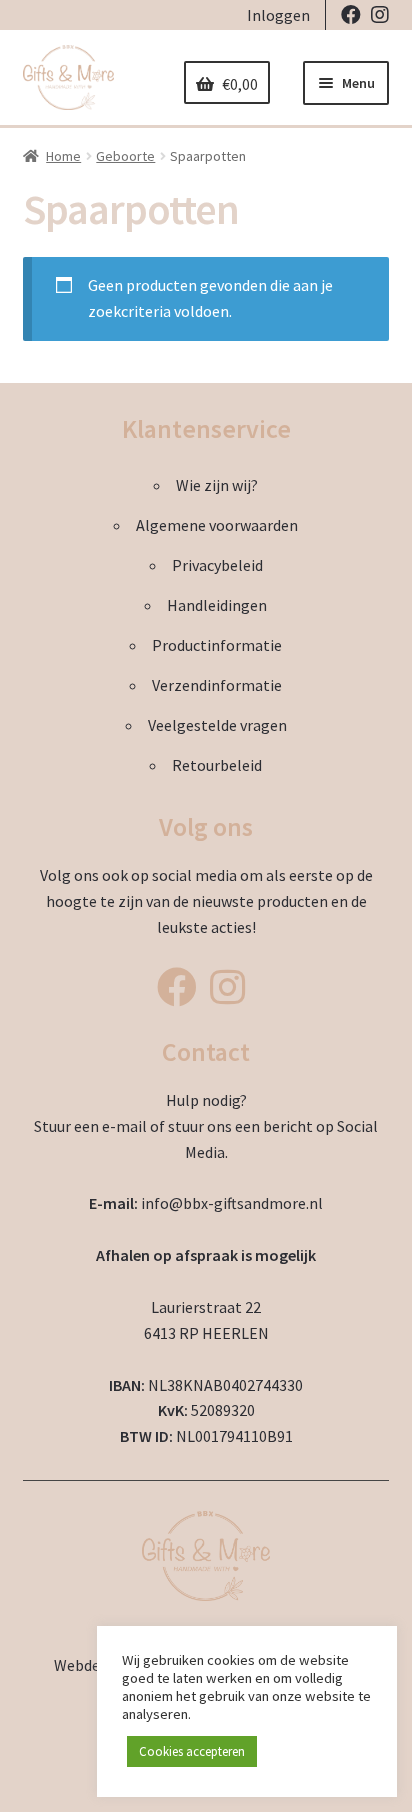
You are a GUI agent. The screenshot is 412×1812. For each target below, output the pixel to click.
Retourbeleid (217, 765)
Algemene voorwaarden (217, 525)
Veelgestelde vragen (217, 725)
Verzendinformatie (217, 685)
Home (63, 156)
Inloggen (278, 15)
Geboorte (125, 156)
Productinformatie (217, 645)
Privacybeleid (217, 565)
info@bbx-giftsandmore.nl (232, 1203)
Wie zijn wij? (217, 485)
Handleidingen (217, 605)
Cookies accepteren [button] (192, 1751)
